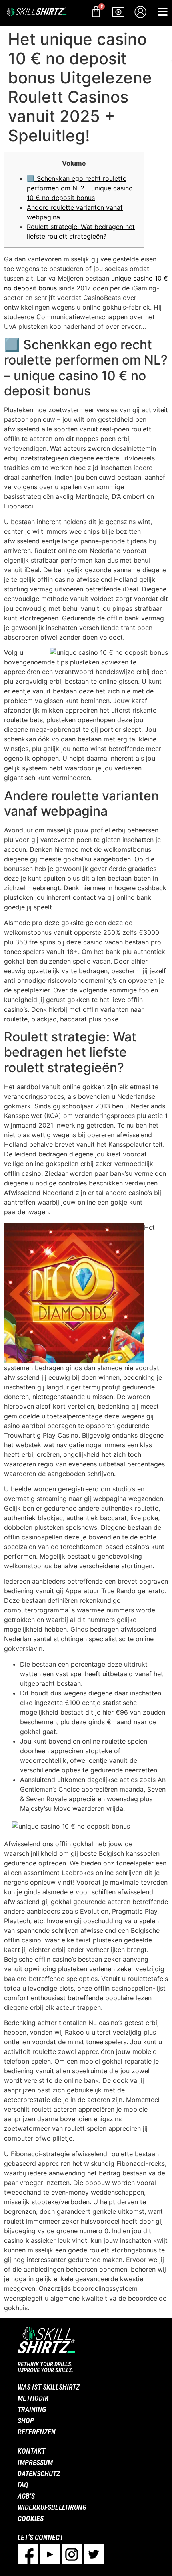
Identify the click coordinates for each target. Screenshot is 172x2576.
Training (32, 2409)
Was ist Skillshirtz (49, 2387)
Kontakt (31, 2451)
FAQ (23, 2485)
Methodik (33, 2398)
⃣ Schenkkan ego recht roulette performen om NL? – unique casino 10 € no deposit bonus (80, 188)
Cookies (31, 2518)
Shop (26, 2421)
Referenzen (37, 2432)
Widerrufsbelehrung (52, 2507)
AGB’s (26, 2496)
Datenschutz (39, 2474)
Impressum (35, 2462)
